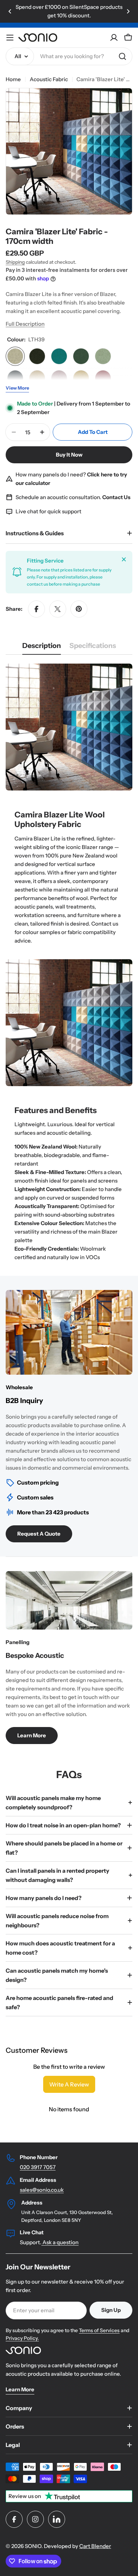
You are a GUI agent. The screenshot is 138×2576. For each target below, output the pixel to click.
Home (13, 79)
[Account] (114, 38)
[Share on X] (58, 609)
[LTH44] (15, 378)
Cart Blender (95, 2546)
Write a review (69, 2084)
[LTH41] (59, 356)
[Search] (122, 56)
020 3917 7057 (38, 2167)
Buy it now (69, 455)
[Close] (124, 559)
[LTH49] (103, 378)
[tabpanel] (69, 963)
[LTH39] (15, 356)
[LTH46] (37, 378)
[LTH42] (81, 356)
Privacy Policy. (22, 2338)
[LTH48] (81, 378)
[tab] (42, 648)
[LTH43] (103, 356)
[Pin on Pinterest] (79, 609)
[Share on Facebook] (36, 609)
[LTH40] (37, 356)
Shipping (15, 262)
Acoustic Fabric (49, 79)
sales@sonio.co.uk (42, 2190)
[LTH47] (59, 378)
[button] (10, 11)
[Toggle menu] (10, 38)
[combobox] (69, 56)
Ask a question (60, 2242)
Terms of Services (99, 2330)
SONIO (33, 2546)
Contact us (105, 924)
